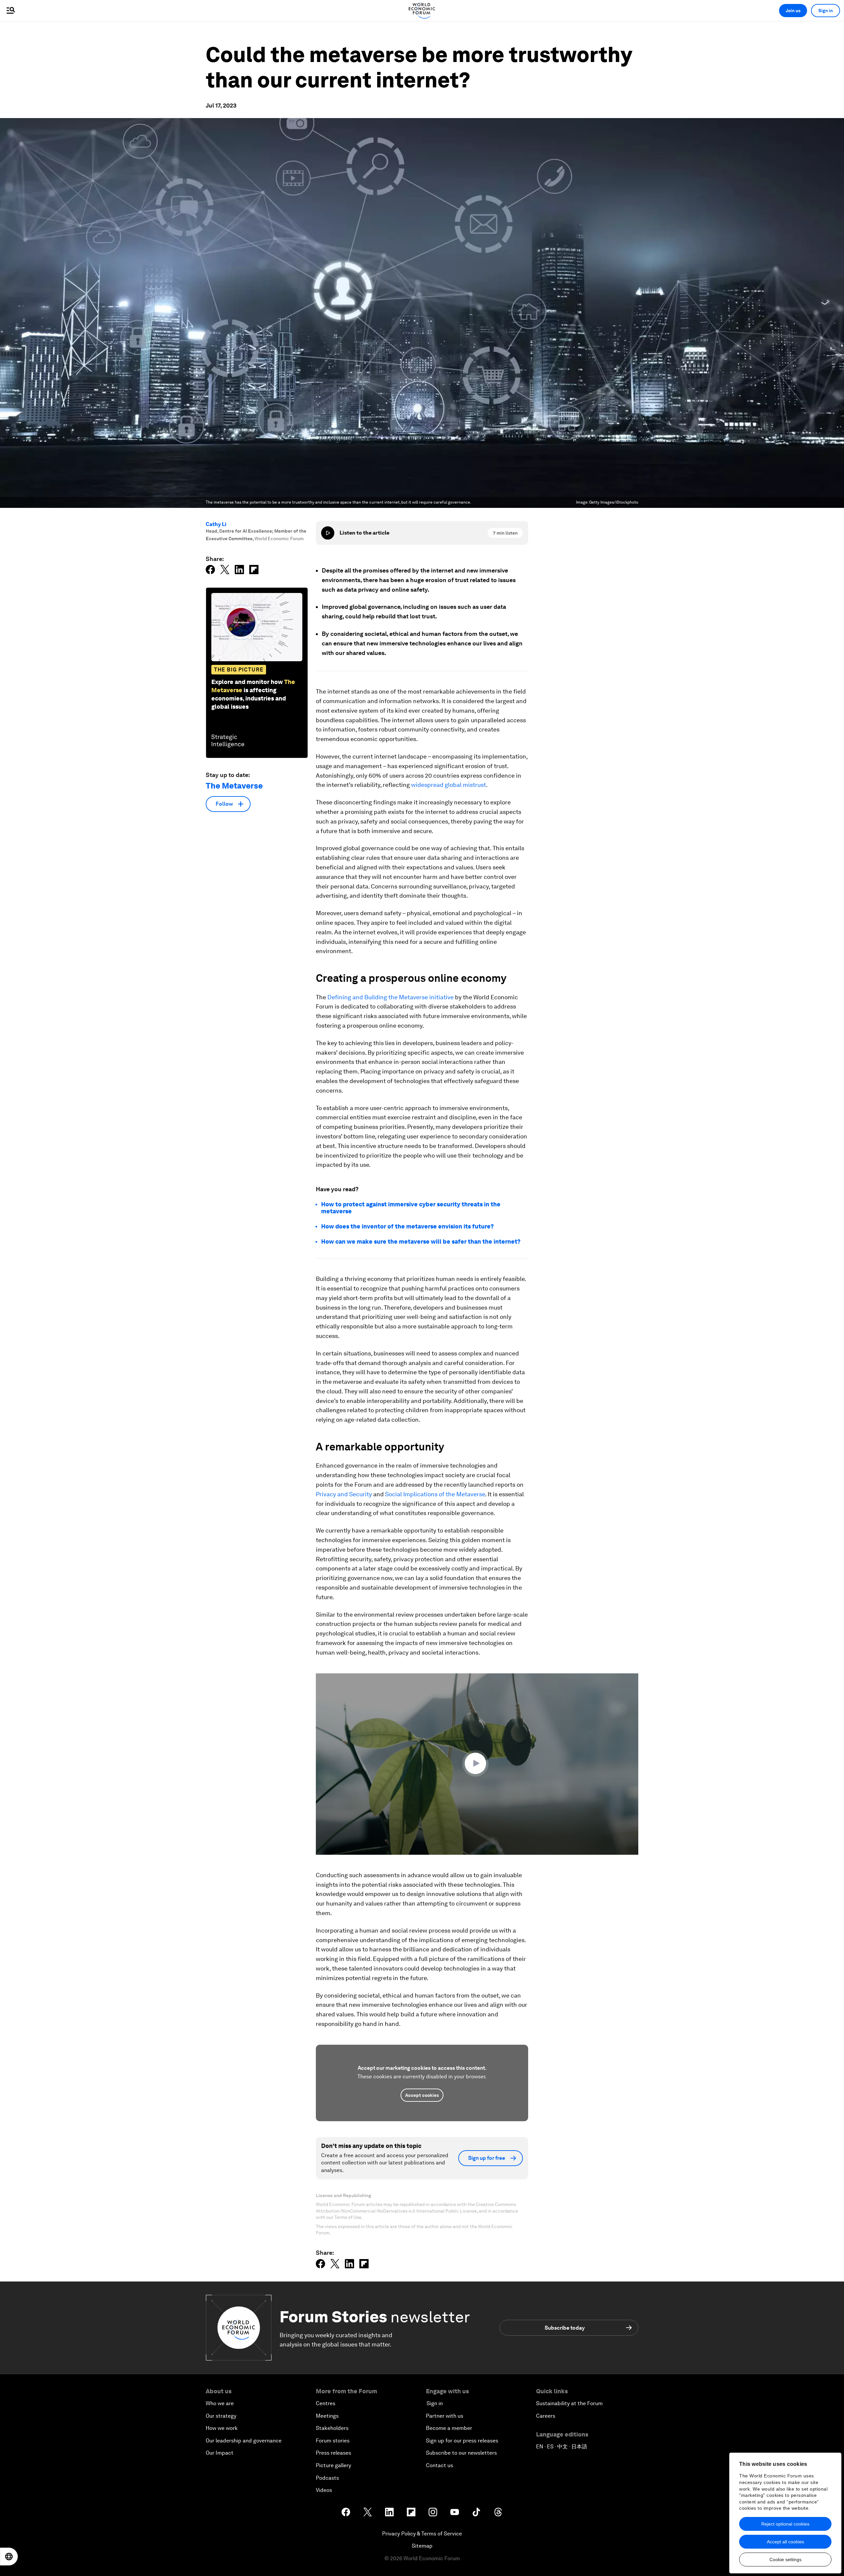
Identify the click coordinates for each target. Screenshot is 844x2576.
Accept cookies (422, 2095)
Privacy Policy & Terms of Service (422, 2534)
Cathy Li (216, 524)
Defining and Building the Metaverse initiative (391, 997)
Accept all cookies (785, 2542)
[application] (477, 1764)
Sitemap (422, 2546)
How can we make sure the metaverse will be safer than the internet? (421, 1241)
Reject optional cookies (785, 2524)
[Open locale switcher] (9, 2557)
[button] (477, 1763)
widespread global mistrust (449, 785)
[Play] (328, 533)
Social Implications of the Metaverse (435, 1494)
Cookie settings (785, 2560)
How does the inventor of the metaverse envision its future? (407, 1226)
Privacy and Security (344, 1494)
